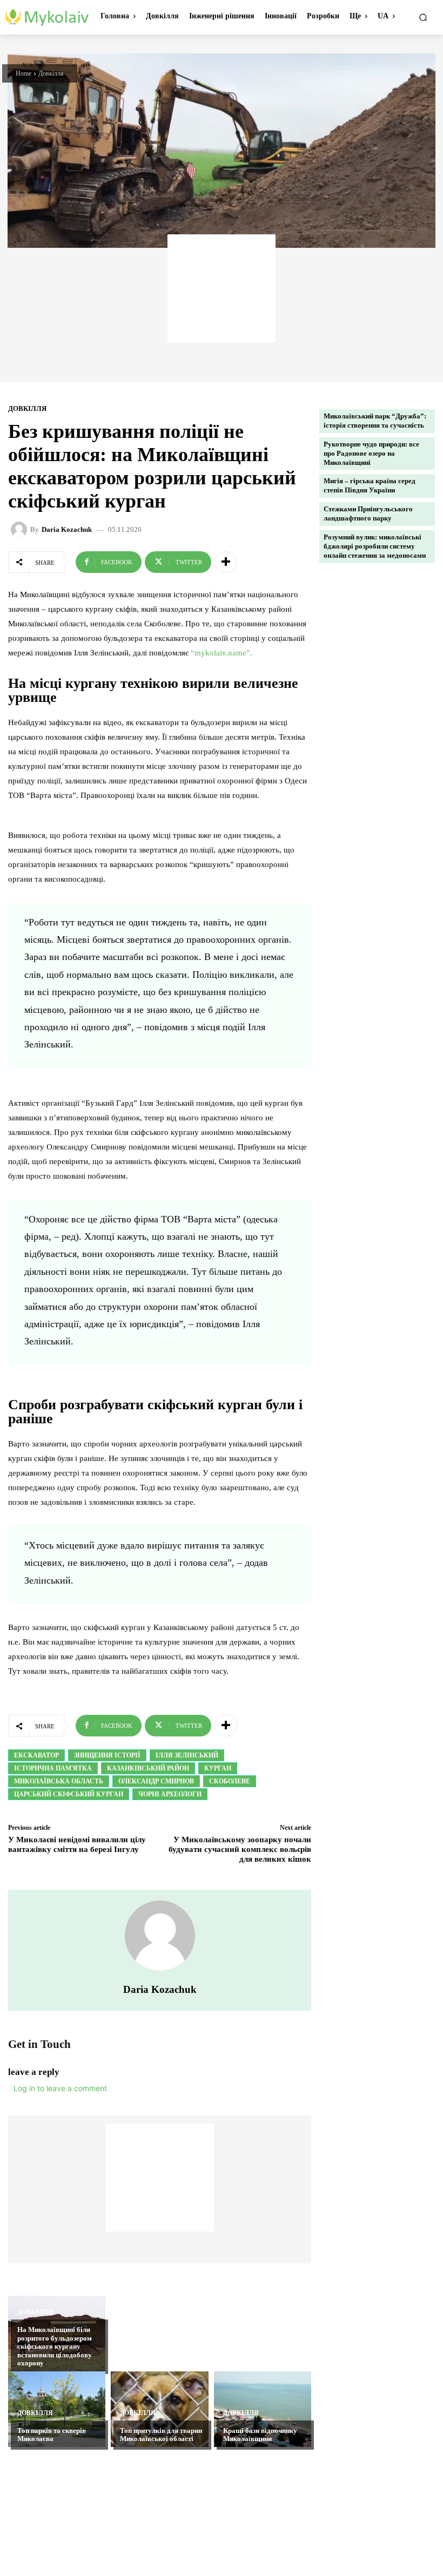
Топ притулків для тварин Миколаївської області (161, 2435)
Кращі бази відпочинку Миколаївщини (260, 2435)
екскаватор (36, 1755)
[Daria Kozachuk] (21, 530)
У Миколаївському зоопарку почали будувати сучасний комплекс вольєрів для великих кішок (240, 1849)
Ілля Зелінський (187, 1755)
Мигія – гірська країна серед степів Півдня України (370, 485)
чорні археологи (170, 1794)
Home (24, 73)
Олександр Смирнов (156, 1781)
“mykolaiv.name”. (222, 653)
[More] (226, 562)
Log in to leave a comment (60, 2088)
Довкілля (51, 73)
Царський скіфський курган (69, 1794)
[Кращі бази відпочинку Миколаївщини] (263, 2409)
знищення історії (107, 1755)
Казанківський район (148, 1768)
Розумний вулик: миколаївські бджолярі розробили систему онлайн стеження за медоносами (375, 546)
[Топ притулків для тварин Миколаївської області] (159, 2409)
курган (218, 1768)
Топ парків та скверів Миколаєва (52, 2435)
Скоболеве (230, 1781)
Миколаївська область (59, 1781)
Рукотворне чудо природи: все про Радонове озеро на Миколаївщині (371, 453)
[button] (423, 17)
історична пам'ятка (53, 1768)
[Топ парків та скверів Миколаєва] (57, 2409)
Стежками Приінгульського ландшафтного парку (368, 513)
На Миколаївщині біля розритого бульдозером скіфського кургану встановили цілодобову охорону (55, 2346)
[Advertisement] (222, 288)
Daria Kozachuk (67, 529)
